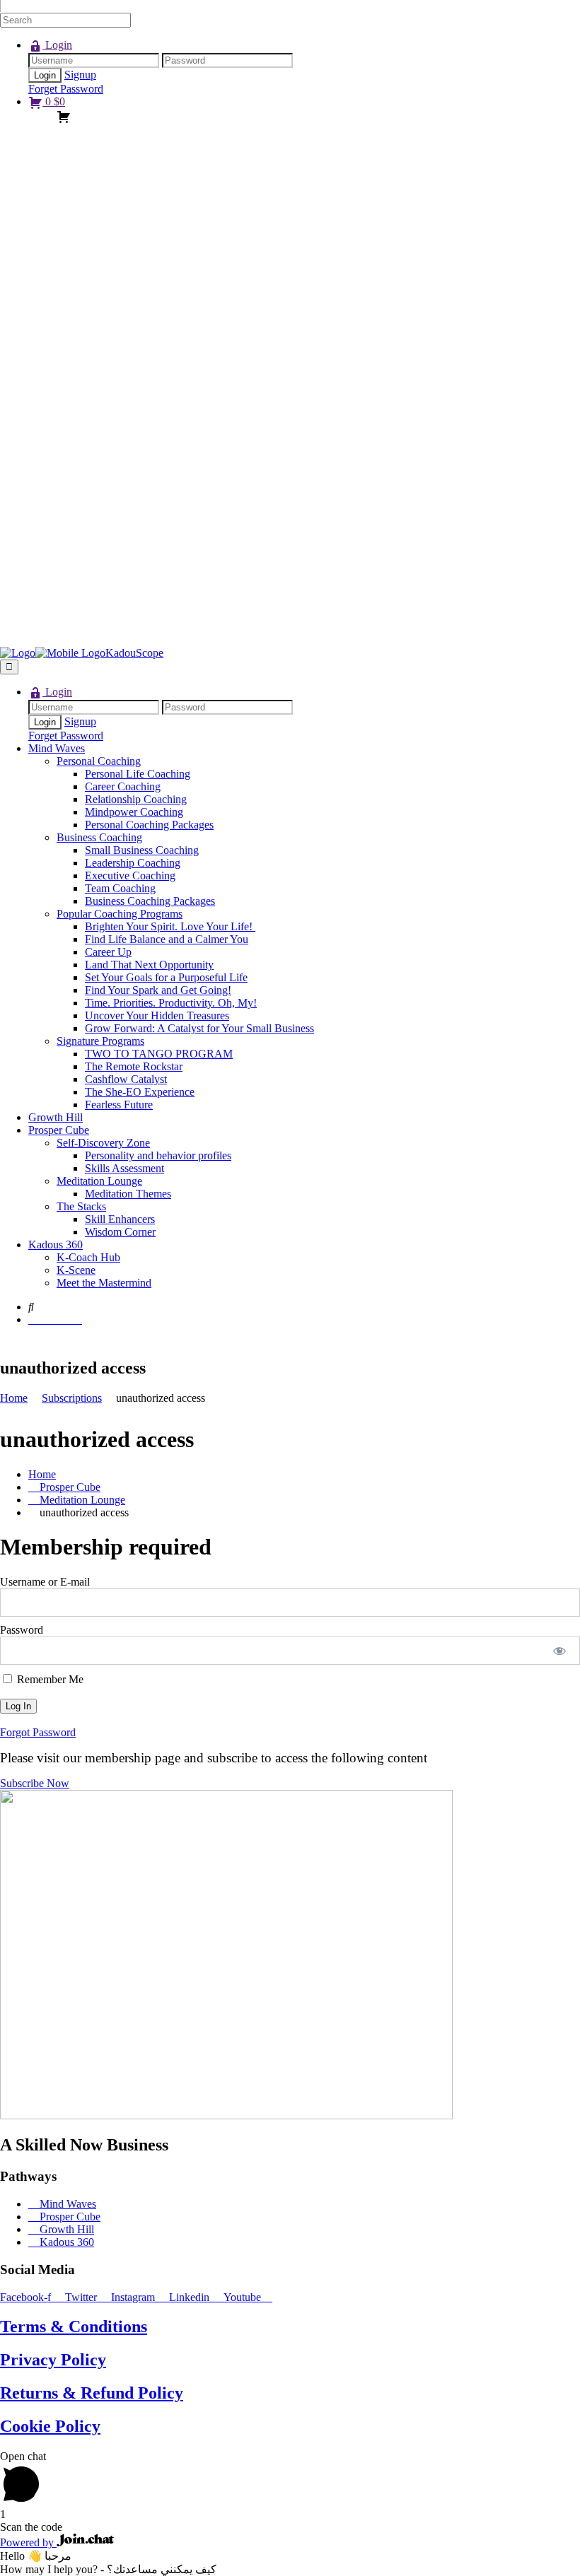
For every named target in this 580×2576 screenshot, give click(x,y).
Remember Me (49, 1679)
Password (22, 1630)
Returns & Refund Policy (92, 2393)
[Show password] (560, 1651)
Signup (80, 75)
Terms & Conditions (74, 2326)
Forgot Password (38, 1732)
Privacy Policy (53, 2360)
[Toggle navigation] (9, 667)
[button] (35, 1783)
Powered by (28, 2542)
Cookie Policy (50, 2426)
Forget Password (66, 89)
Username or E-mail (45, 1582)
